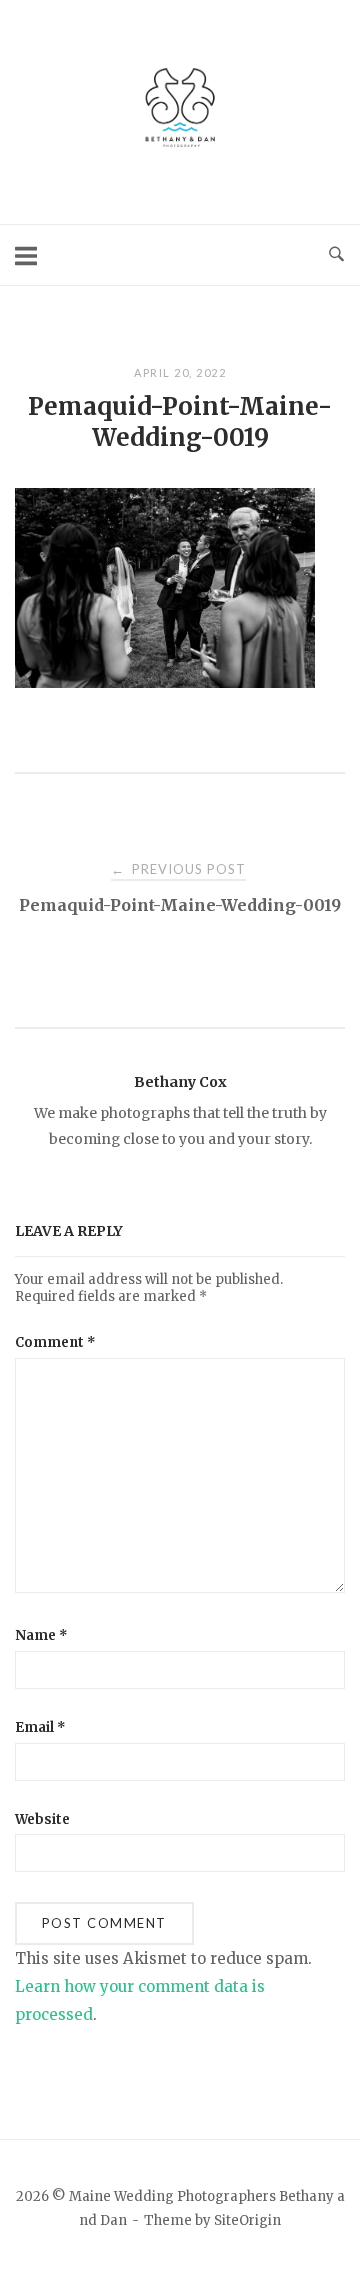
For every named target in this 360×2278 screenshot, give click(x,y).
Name (41, 1635)
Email (40, 1727)
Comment (55, 1342)
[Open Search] (336, 255)
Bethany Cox (180, 1082)
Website (42, 1819)
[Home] (180, 149)
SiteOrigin (247, 2220)
